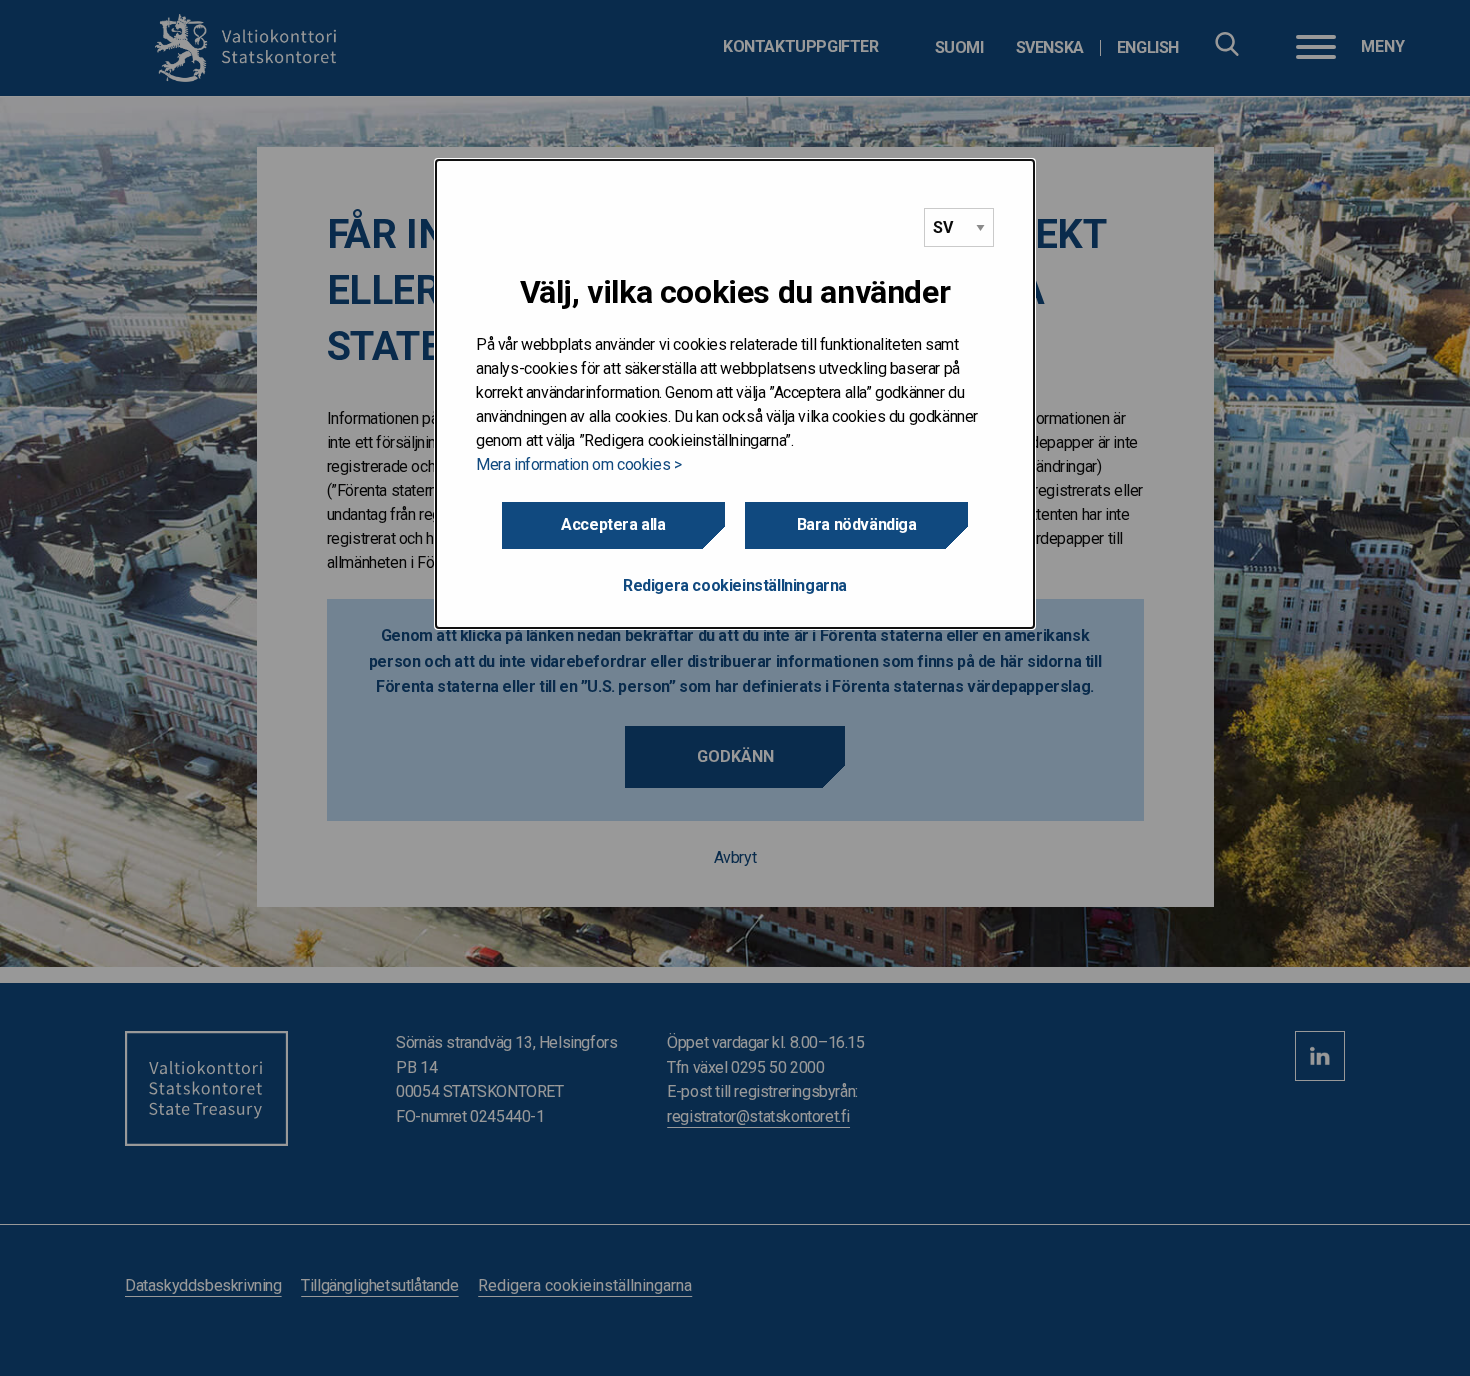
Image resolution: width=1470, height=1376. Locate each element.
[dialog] (735, 394)
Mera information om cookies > (578, 464)
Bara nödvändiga (857, 524)
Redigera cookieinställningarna (735, 585)
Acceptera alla (613, 524)
